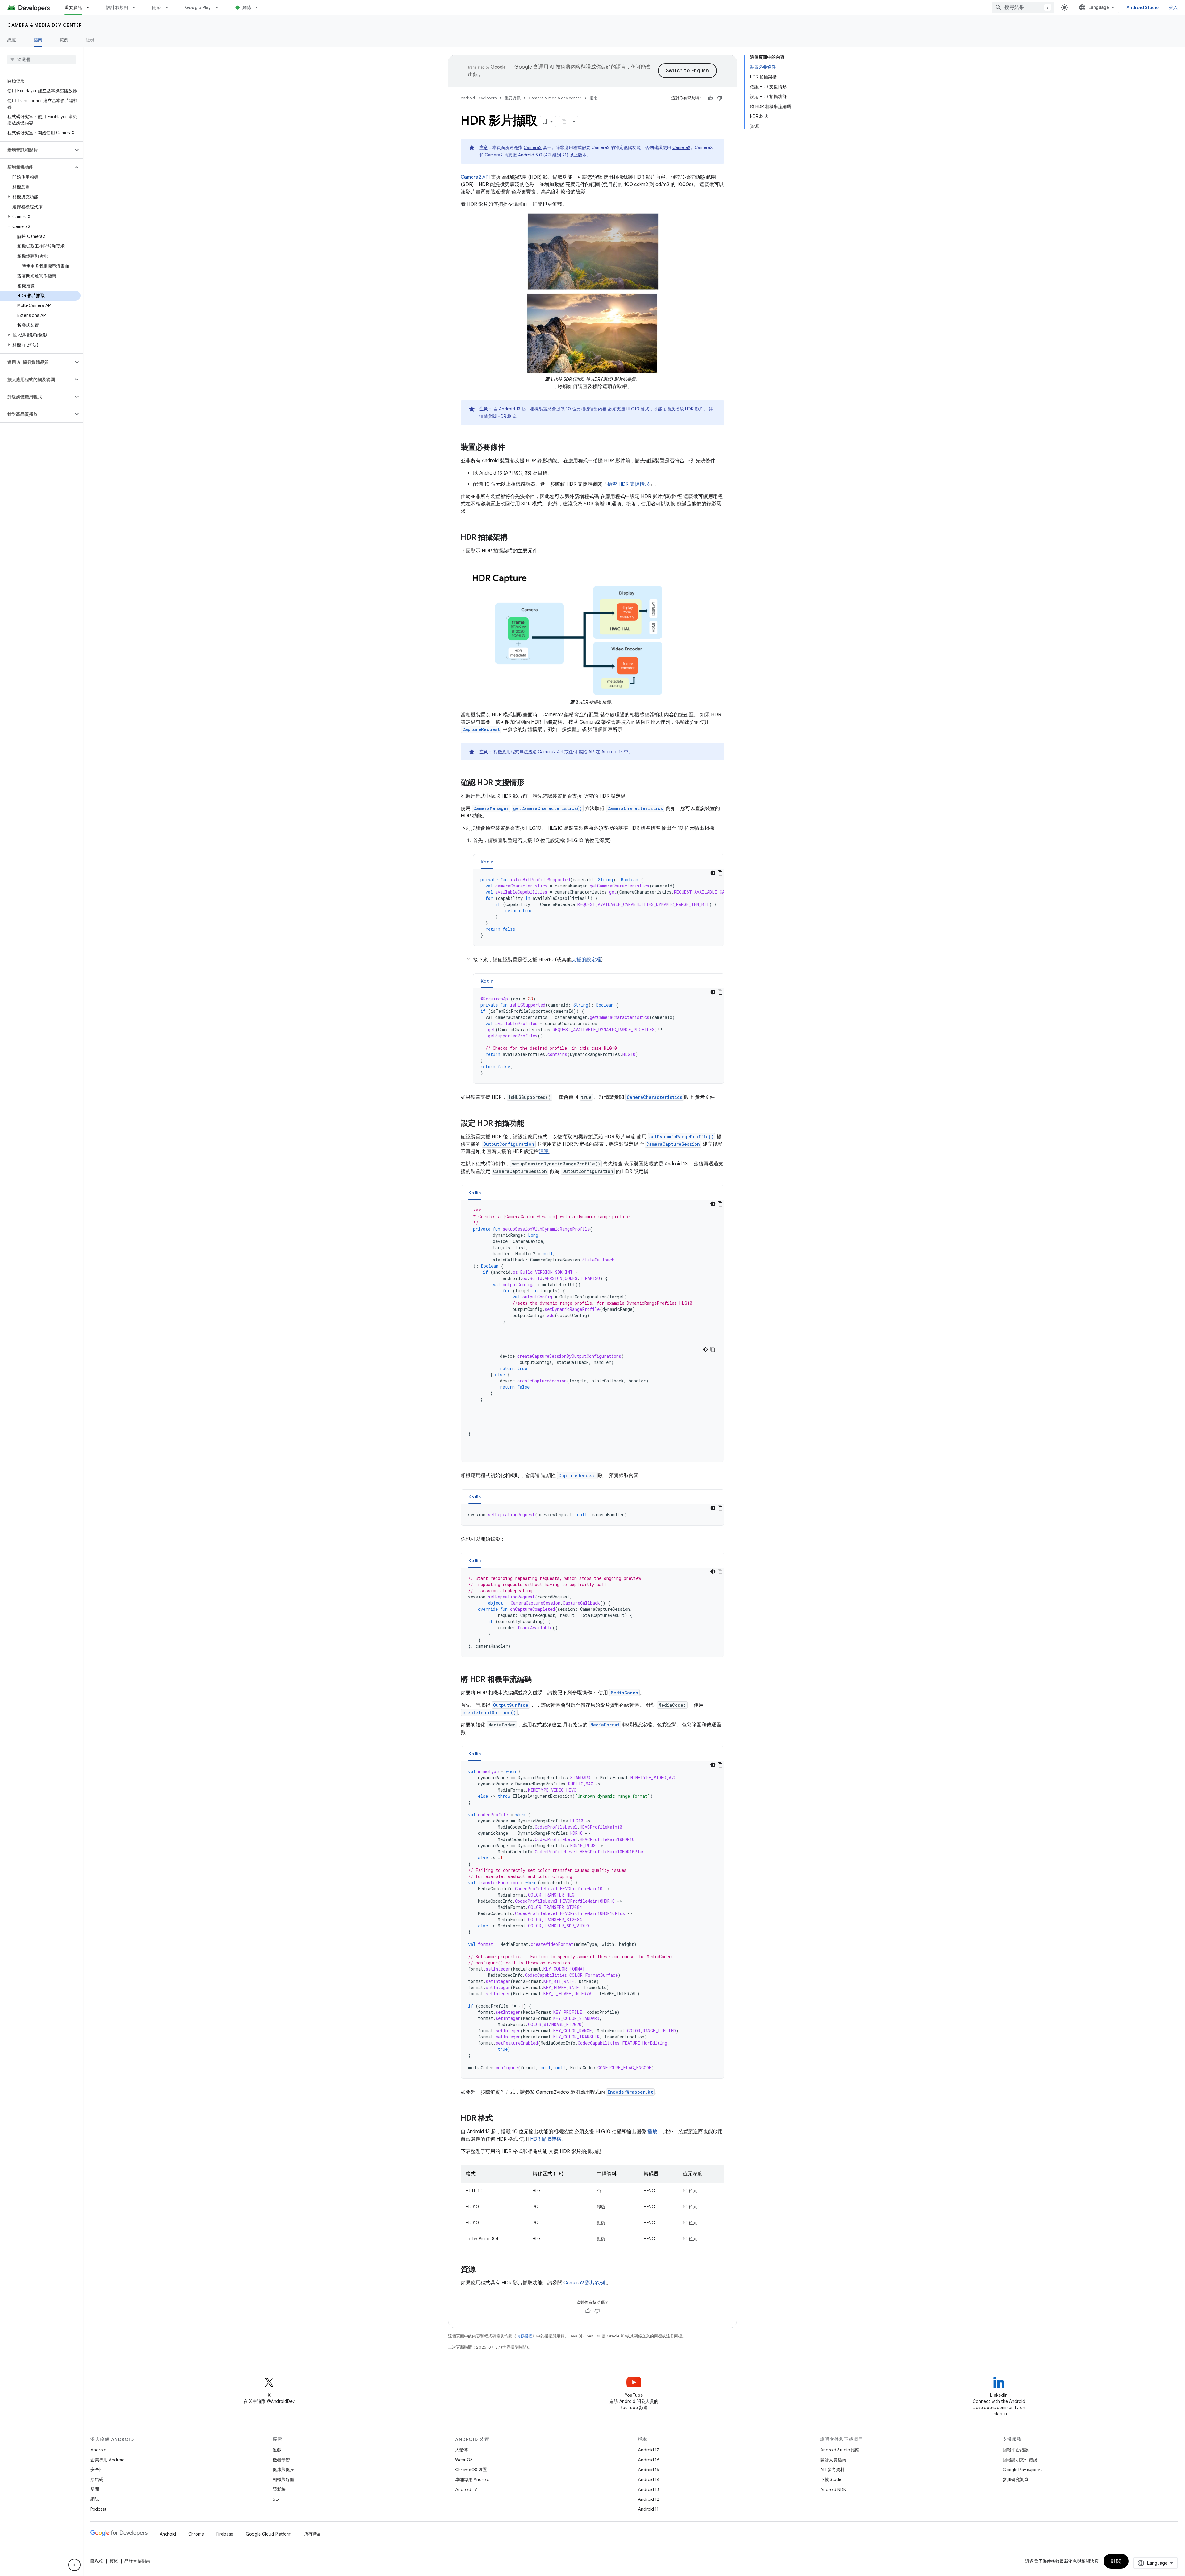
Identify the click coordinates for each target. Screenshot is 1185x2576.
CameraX (681, 147)
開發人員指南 (833, 2460)
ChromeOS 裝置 (471, 2470)
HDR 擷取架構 (546, 2139)
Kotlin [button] (487, 862)
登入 (1173, 7)
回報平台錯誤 (1016, 2450)
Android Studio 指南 (840, 2450)
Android (98, 2450)
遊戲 (277, 2450)
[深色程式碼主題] (713, 873)
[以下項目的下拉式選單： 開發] (169, 7)
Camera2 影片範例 (584, 2283)
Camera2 (533, 147)
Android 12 (649, 2499)
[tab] (487, 862)
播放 (652, 2132)
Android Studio (1143, 7)
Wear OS (464, 2460)
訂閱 (1116, 2561)
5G (276, 2499)
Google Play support (1022, 2470)
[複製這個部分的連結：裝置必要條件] (511, 448)
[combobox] (1023, 7)
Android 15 (649, 2470)
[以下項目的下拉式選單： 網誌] (259, 7)
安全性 (97, 2470)
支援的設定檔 (586, 960)
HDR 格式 (507, 416)
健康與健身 (284, 2470)
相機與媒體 (284, 2479)
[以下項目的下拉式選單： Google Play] (219, 7)
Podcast (98, 2509)
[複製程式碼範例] (720, 873)
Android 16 (649, 2460)
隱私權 (279, 2489)
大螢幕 (462, 2450)
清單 (544, 1152)
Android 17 (649, 2450)
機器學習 (281, 2460)
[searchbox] (42, 60)
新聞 (95, 2489)
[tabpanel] (599, 908)
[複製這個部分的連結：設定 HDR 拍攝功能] (530, 1124)
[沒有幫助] (720, 98)
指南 (38, 40)
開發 (157, 7)
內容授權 (524, 2336)
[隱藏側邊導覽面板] (74, 2565)
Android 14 (649, 2479)
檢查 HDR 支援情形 (628, 484)
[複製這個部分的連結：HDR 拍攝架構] (514, 538)
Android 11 (648, 2509)
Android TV (466, 2489)
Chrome (196, 2534)
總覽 (12, 40)
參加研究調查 (1016, 2479)
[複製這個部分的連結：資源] (482, 2270)
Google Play (198, 7)
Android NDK (833, 2489)
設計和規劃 (117, 7)
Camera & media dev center (45, 25)
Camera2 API (475, 177)
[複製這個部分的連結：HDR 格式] (499, 2119)
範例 (64, 40)
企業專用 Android (108, 2460)
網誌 (247, 7)
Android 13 (648, 2489)
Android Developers (479, 98)
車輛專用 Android (472, 2479)
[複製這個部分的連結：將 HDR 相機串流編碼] (538, 1680)
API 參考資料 (832, 2470)
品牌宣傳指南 (137, 2561)
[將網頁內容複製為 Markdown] (564, 122)
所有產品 (313, 2534)
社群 (90, 40)
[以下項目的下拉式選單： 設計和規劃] (136, 7)
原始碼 (97, 2479)
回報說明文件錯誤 (1020, 2460)
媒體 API (587, 752)
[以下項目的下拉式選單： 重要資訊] (90, 7)
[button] (37, 150)
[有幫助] (710, 98)
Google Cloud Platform (269, 2534)
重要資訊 (73, 7)
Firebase (225, 2534)
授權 (114, 2561)
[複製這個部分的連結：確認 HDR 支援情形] (530, 783)
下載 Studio (831, 2479)
